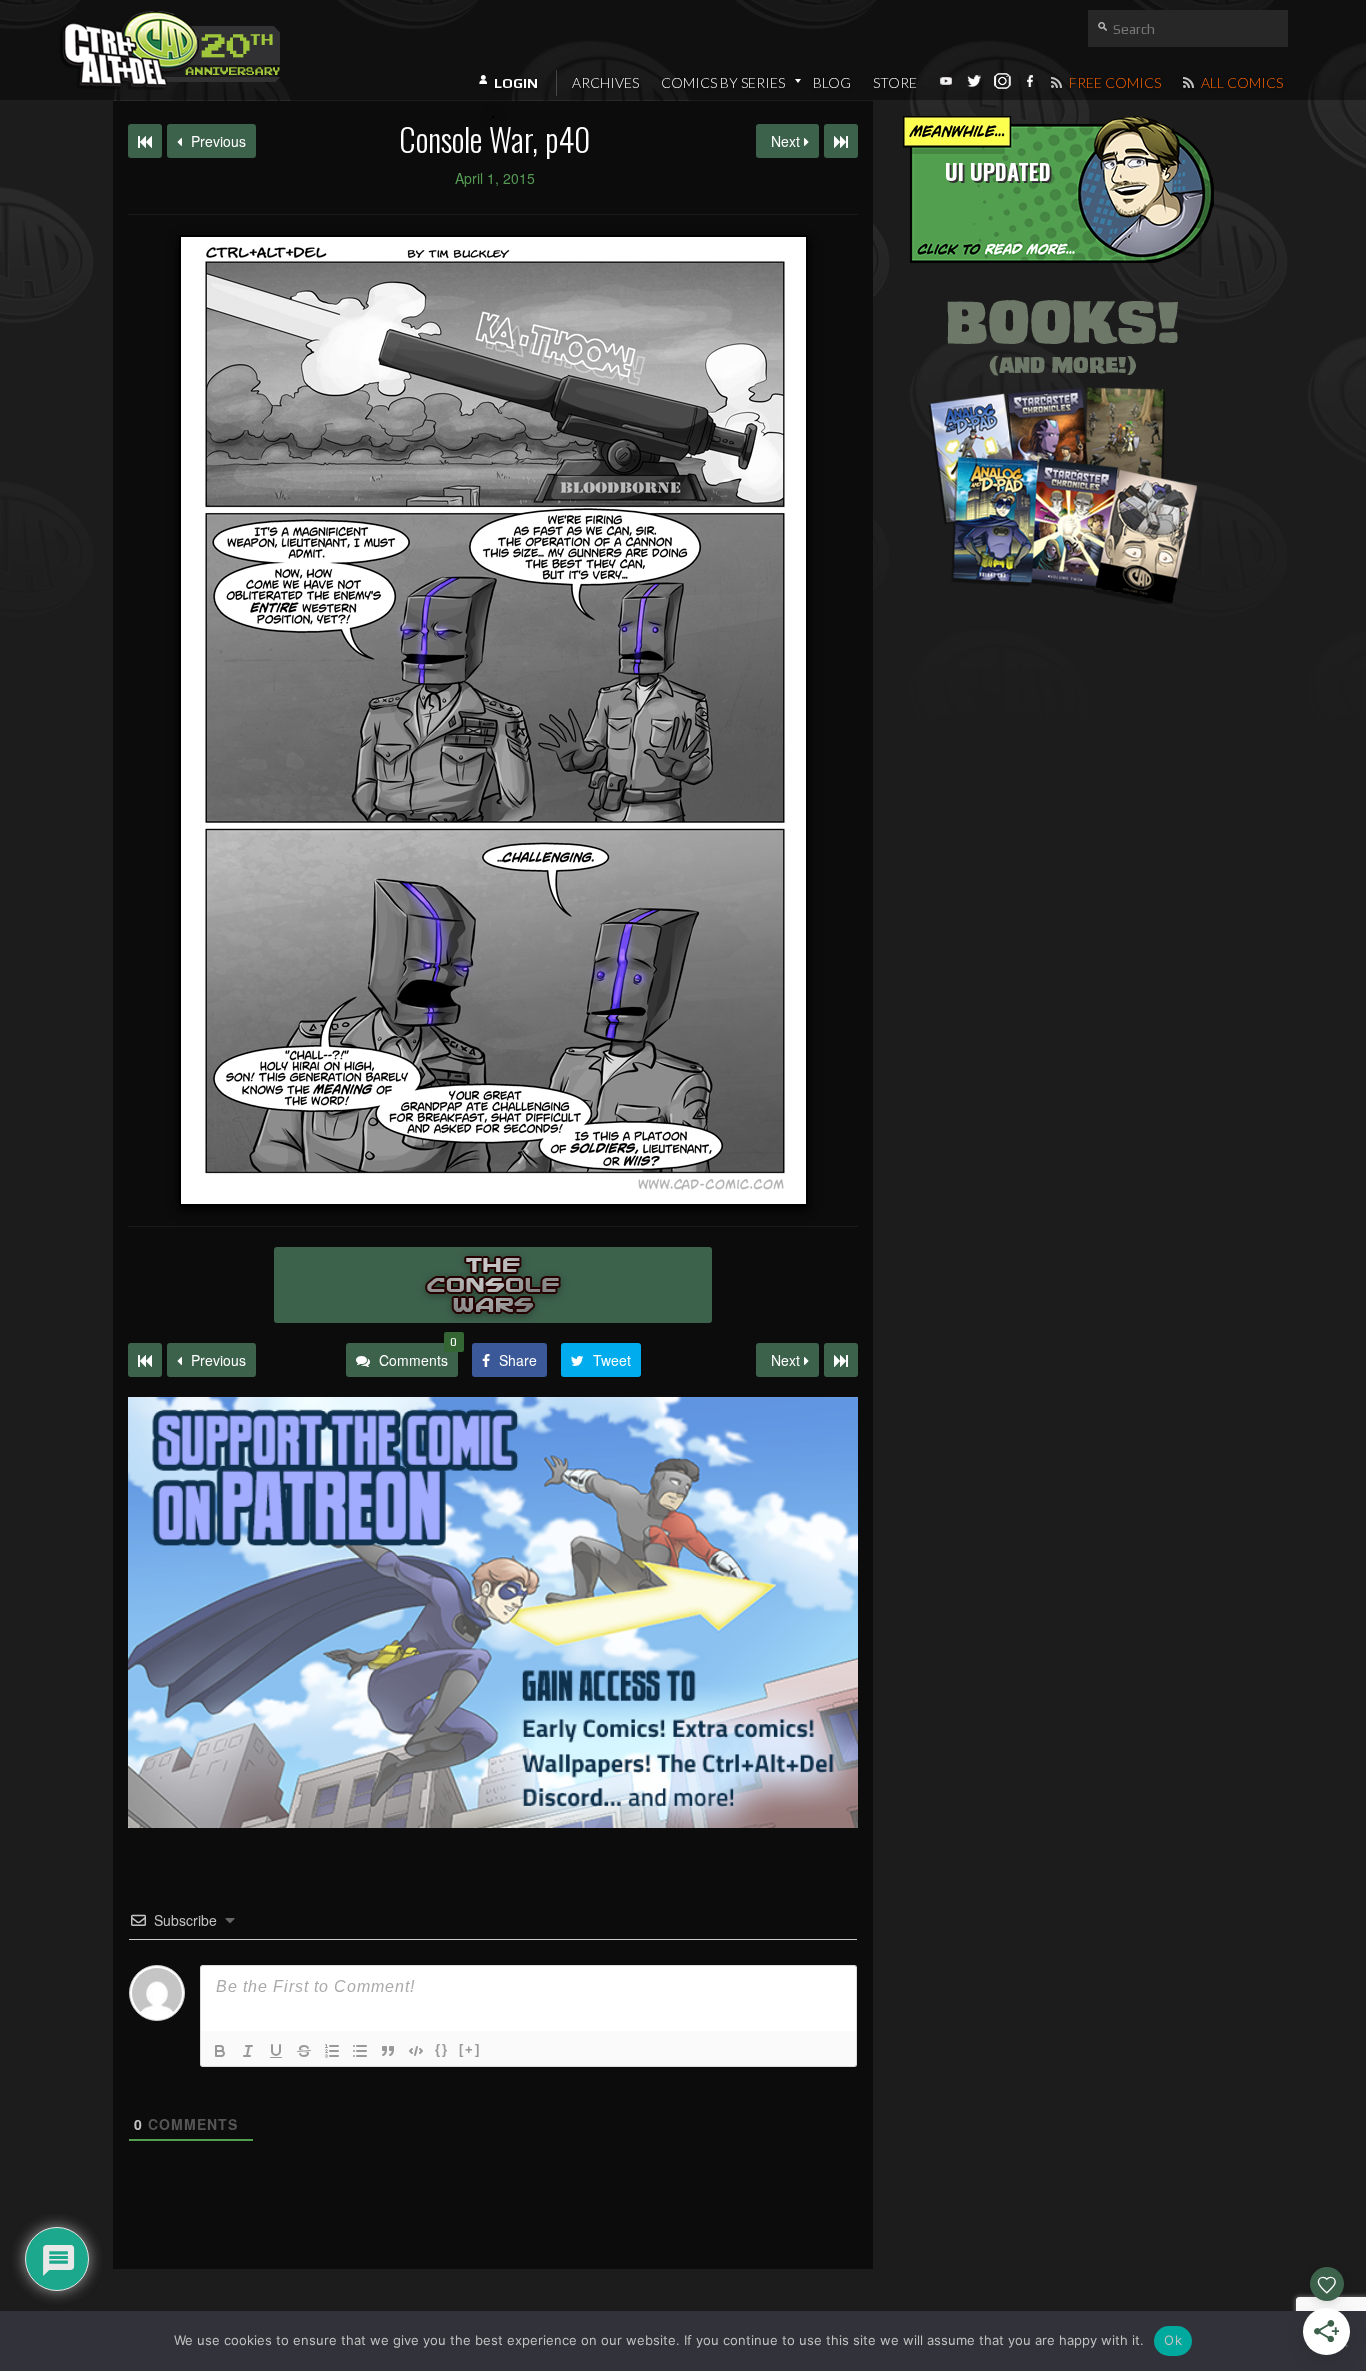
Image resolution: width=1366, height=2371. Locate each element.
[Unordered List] (360, 2051)
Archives (605, 82)
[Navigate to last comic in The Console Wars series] (841, 141)
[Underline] (276, 2051)
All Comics (1240, 82)
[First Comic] (145, 1360)
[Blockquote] (388, 2051)
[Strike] (304, 2051)
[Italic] (248, 2051)
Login (516, 83)
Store (895, 82)
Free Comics (1113, 82)
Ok (1173, 2340)
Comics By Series (723, 82)
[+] (470, 2049)
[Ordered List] (332, 2051)
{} (442, 2049)
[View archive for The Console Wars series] (493, 1285)
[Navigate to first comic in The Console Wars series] (145, 141)
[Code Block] (416, 2051)
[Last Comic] (841, 1360)
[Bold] (220, 2051)
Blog (832, 82)
